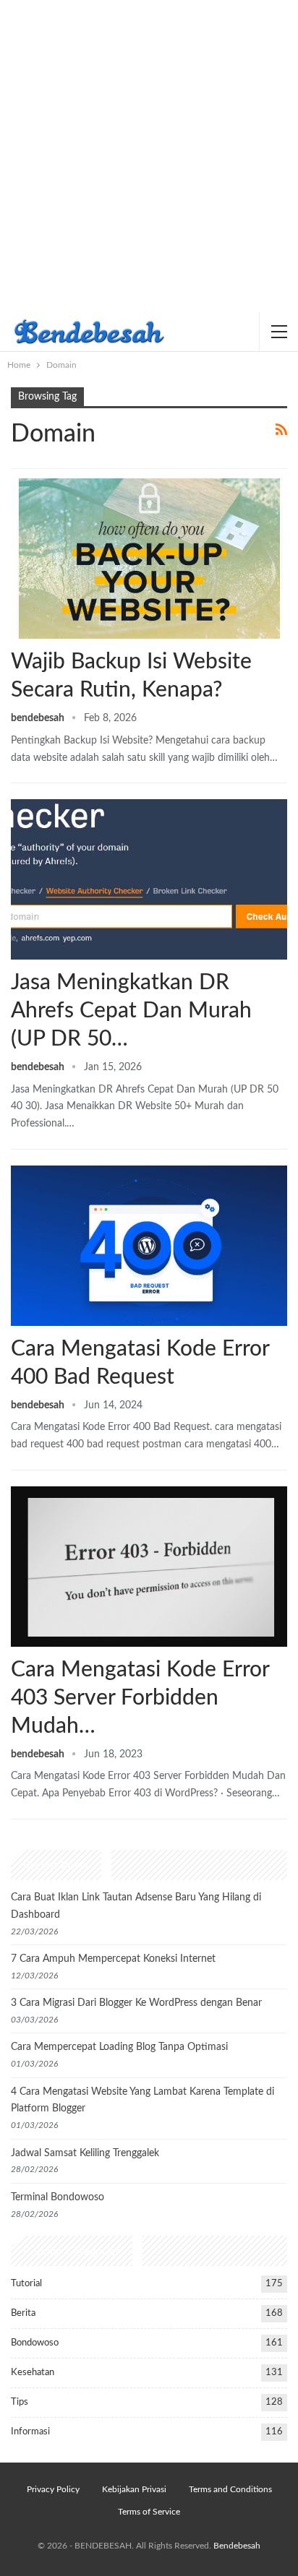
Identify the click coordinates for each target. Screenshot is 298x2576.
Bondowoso (35, 2343)
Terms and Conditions (230, 2489)
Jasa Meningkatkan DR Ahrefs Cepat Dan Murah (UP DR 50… (131, 1011)
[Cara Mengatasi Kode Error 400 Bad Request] (149, 1246)
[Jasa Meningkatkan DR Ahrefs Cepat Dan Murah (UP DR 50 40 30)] (149, 879)
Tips (20, 2402)
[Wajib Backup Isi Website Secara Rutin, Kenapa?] (149, 559)
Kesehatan (33, 2373)
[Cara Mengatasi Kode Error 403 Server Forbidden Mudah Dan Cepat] (149, 1567)
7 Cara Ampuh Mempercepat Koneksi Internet (113, 1959)
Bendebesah (237, 2546)
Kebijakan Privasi (134, 2489)
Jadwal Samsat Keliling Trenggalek (85, 2153)
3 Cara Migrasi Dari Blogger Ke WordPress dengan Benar (136, 2003)
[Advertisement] (149, 156)
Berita (23, 2313)
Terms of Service (149, 2512)
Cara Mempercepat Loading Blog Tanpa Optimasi (119, 2047)
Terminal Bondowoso (58, 2197)
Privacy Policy (53, 2489)
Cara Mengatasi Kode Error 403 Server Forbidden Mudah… (140, 1698)
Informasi (30, 2432)
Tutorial (26, 2284)
